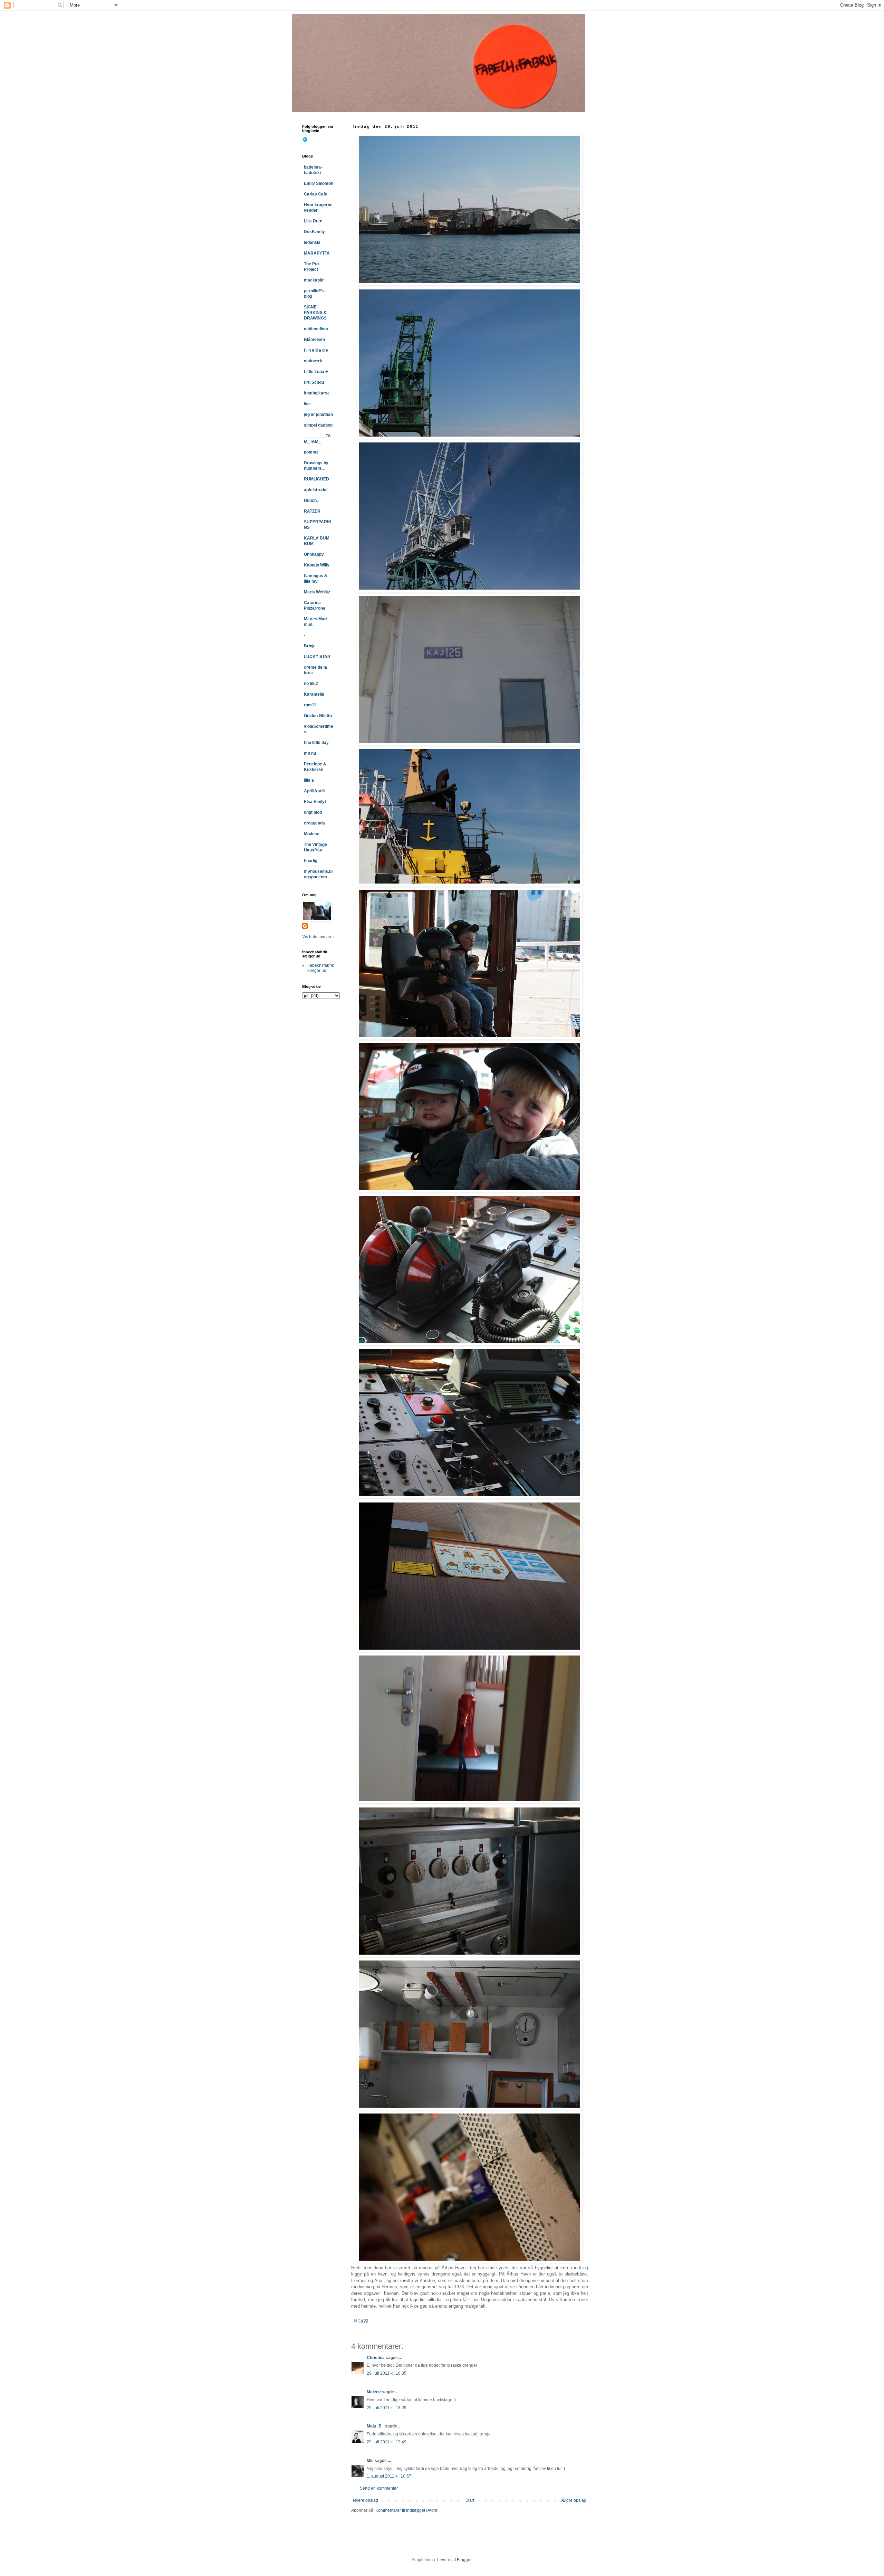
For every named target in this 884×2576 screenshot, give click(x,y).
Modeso (312, 834)
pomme (311, 452)
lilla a (309, 780)
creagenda (314, 823)
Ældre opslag (574, 2500)
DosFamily (314, 232)
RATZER (312, 511)
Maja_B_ (375, 2426)
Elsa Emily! (315, 802)
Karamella (314, 694)
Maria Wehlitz (317, 592)
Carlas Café (316, 194)
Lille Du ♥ (313, 221)
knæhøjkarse (317, 393)
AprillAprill (314, 791)
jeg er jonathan (318, 414)
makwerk (313, 361)
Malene (374, 2392)
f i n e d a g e (316, 350)
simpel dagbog (318, 425)
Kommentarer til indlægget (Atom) (407, 2510)
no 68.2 (311, 684)
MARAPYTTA (317, 253)
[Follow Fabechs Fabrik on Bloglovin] (305, 141)
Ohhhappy (314, 554)
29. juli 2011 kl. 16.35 (387, 2373)
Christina (376, 2358)
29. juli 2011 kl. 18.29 (387, 2408)
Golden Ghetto (318, 716)
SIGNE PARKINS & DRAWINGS (315, 313)
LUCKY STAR (317, 657)
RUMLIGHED (316, 479)
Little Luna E (316, 372)
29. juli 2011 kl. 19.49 (387, 2442)
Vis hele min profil (319, 937)
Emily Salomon (319, 183)
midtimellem (316, 329)
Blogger (464, 2560)
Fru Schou (314, 382)
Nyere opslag (366, 2500)
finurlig (311, 861)
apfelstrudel (316, 490)
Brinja (310, 646)
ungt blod (313, 812)
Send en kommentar (379, 2488)
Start (470, 2500)
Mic (370, 2461)
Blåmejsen (314, 340)
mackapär (314, 280)
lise (307, 404)
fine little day (316, 743)
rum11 (310, 705)
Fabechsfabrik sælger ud (321, 968)
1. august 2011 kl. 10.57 (389, 2476)
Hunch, (311, 500)
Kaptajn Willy (317, 565)
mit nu (310, 753)
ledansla (312, 242)
